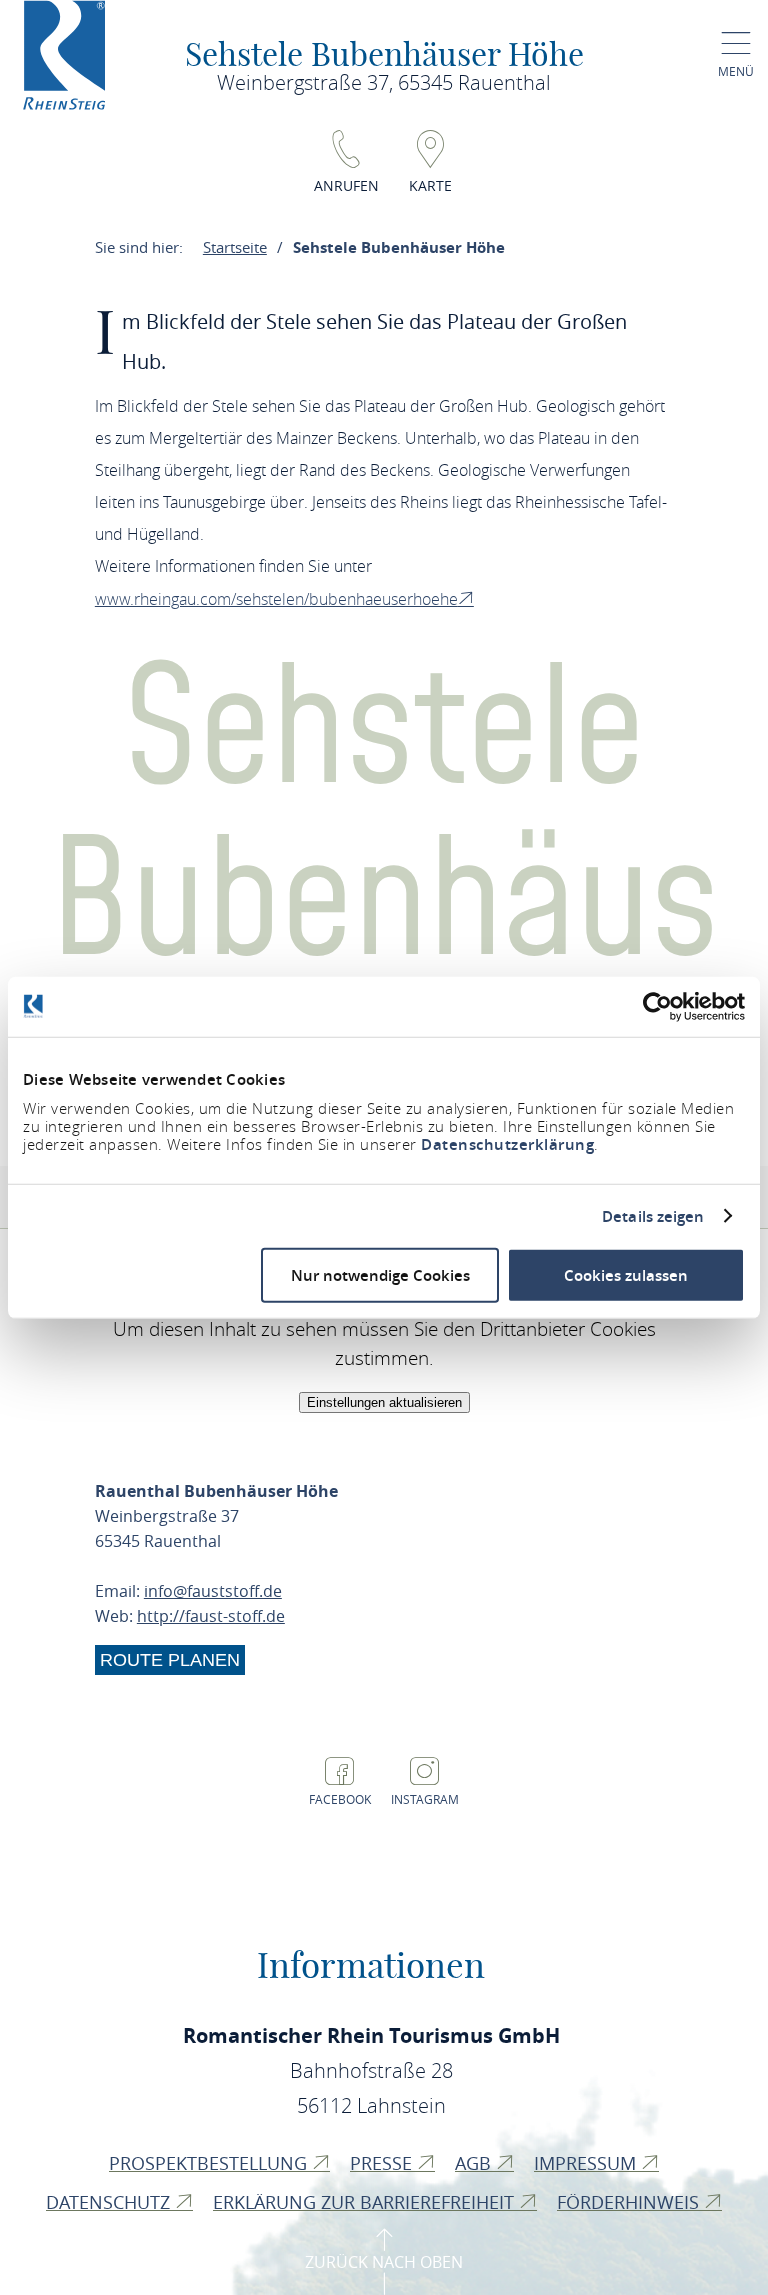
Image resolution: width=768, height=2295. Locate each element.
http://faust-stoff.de (211, 1616)
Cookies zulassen (626, 1275)
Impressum (587, 2163)
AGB (475, 2163)
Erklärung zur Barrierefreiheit (366, 2202)
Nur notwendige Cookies (380, 1275)
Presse (383, 2163)
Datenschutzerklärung (507, 1144)
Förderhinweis (630, 2202)
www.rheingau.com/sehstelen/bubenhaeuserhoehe (276, 599)
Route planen (170, 1660)
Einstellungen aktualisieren (384, 1402)
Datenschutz (110, 2202)
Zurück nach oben (384, 2262)
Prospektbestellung (210, 2163)
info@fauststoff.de (213, 1591)
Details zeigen (653, 1216)
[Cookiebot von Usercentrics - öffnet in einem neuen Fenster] (657, 1006)
